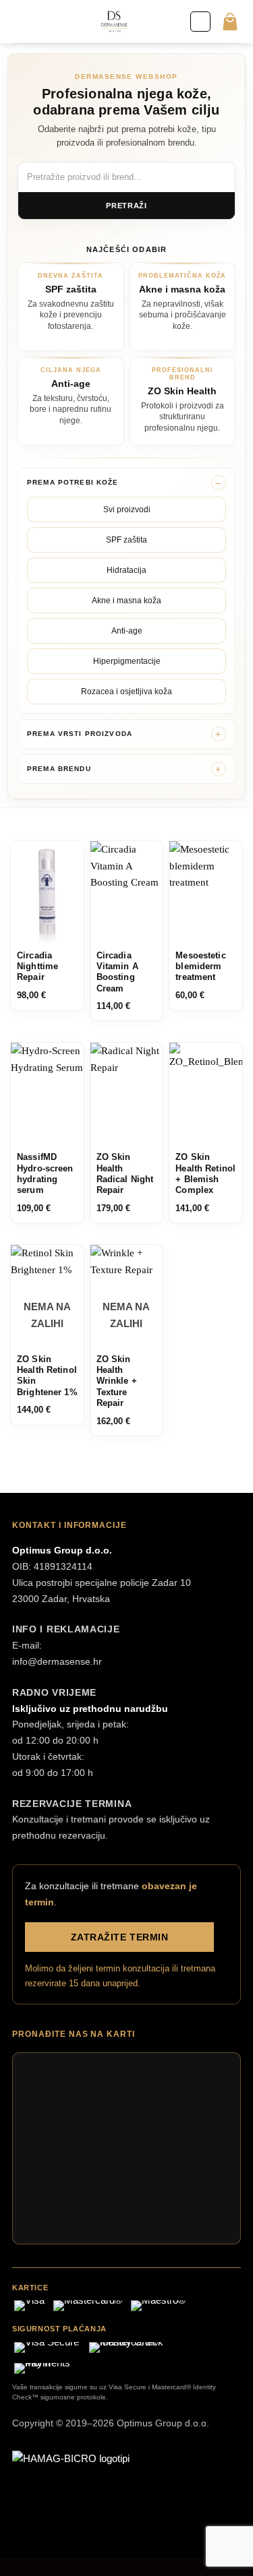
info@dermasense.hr (57, 1661)
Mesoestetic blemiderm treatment (200, 967)
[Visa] (29, 2306)
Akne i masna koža (126, 601)
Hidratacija (126, 570)
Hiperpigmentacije (127, 661)
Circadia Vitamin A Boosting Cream (117, 972)
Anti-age (127, 631)
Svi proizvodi (127, 510)
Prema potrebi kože (73, 482)
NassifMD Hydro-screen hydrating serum (45, 1174)
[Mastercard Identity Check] (139, 2348)
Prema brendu (59, 769)
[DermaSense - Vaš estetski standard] (114, 22)
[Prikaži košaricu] (230, 22)
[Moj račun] (200, 22)
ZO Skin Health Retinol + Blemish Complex (205, 1174)
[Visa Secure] (47, 2348)
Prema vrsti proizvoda (80, 734)
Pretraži (126, 206)
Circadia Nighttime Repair (37, 967)
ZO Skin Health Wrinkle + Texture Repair (117, 1381)
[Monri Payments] (49, 2368)
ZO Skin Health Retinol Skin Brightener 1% (47, 1376)
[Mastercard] (88, 2306)
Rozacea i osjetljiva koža (126, 692)
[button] (20, 21)
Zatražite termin (120, 1937)
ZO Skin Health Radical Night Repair (125, 1174)
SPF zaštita (126, 540)
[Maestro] (158, 2306)
